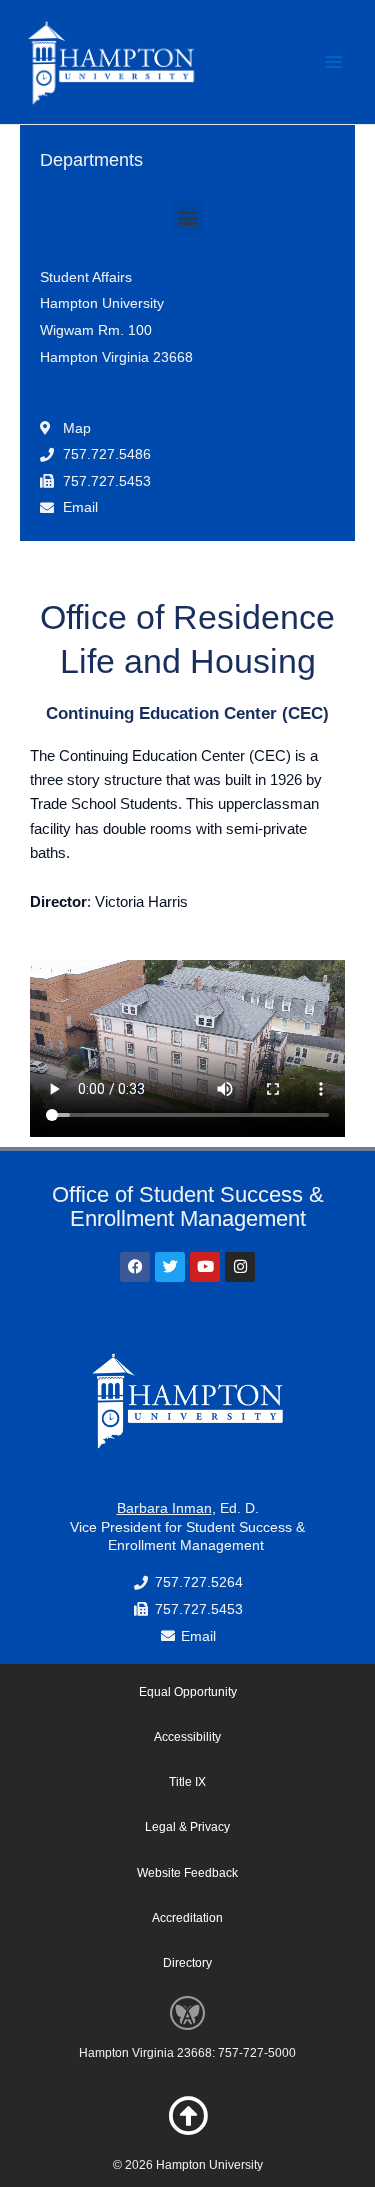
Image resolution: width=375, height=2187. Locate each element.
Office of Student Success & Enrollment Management (188, 1206)
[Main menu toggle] (334, 62)
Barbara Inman (164, 1508)
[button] (187, 217)
